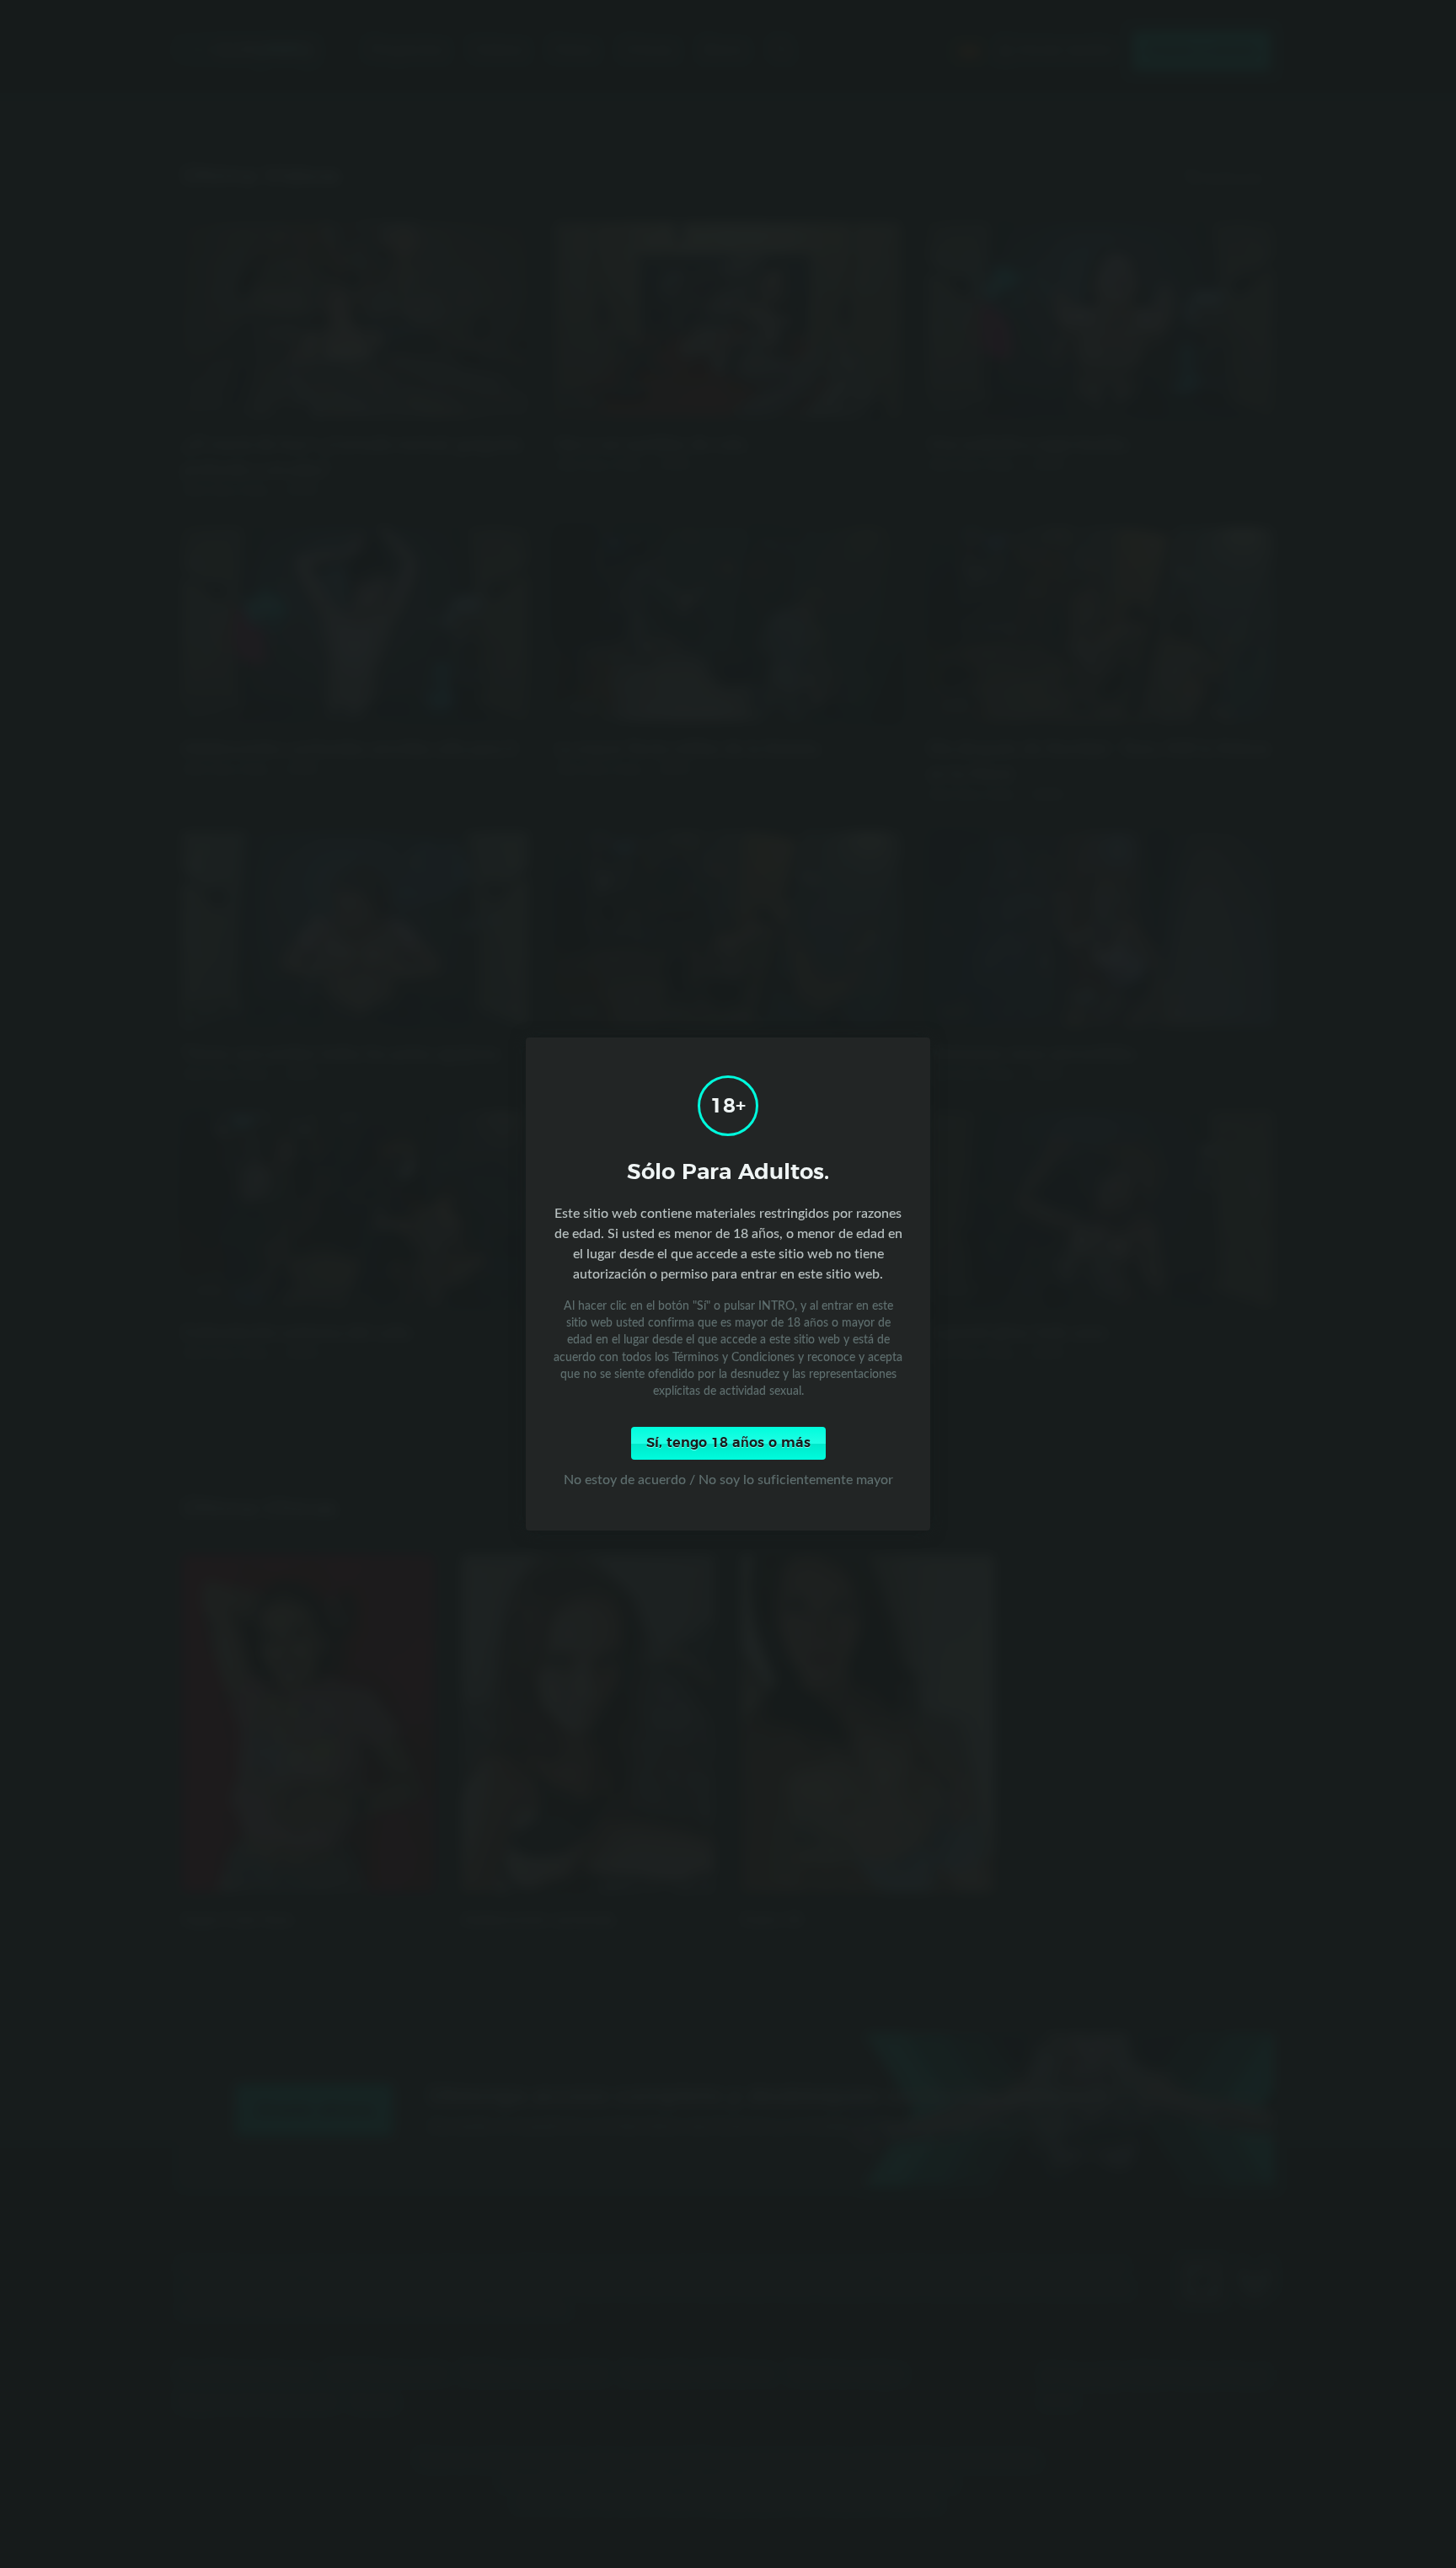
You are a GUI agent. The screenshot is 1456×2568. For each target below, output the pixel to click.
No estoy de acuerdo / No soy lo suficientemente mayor (728, 1479)
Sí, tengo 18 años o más (728, 1443)
